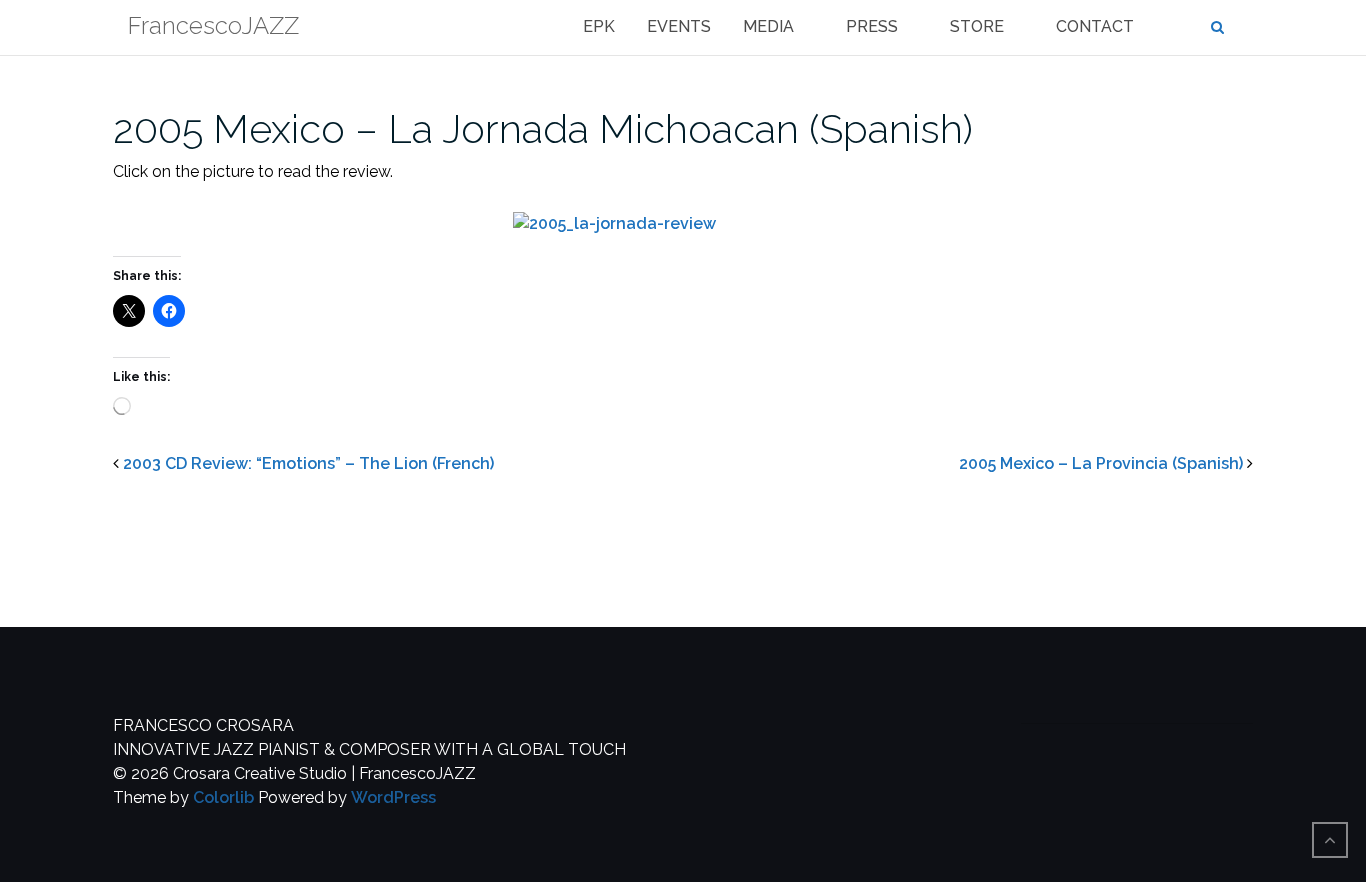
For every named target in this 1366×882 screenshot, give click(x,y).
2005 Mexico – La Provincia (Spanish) (1101, 463)
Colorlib (223, 797)
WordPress (393, 797)
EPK (599, 26)
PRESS (872, 26)
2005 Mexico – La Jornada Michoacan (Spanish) (543, 128)
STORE (977, 26)
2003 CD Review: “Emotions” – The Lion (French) (308, 463)
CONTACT (1095, 26)
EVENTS (679, 26)
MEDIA (768, 26)
